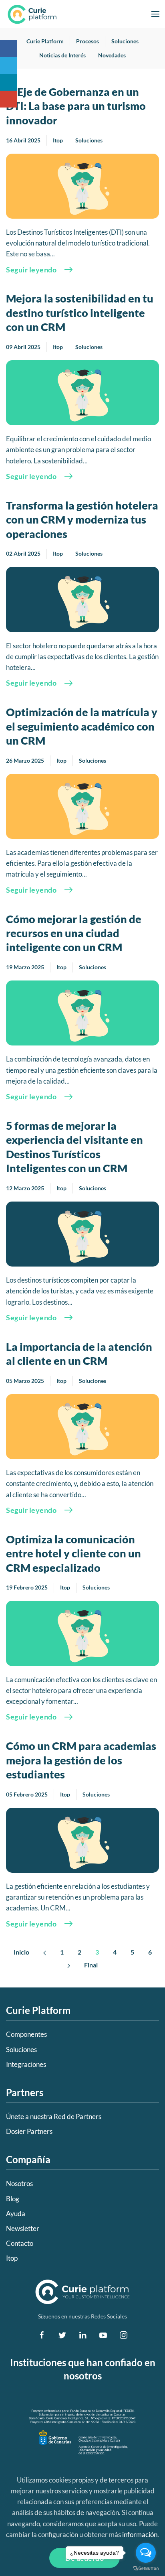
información (140, 2534)
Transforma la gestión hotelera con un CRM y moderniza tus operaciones (82, 520)
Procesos (88, 41)
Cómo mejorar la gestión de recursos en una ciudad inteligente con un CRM (74, 933)
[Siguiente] (69, 1965)
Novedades (112, 55)
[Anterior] (45, 1952)
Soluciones (125, 41)
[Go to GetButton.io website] (146, 2568)
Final (91, 1965)
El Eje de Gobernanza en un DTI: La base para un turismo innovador (76, 106)
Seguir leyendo (31, 270)
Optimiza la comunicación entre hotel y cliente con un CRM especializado (73, 1553)
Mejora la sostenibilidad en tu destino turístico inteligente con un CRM (80, 313)
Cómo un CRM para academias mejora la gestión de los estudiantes (81, 1760)
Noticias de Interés (62, 55)
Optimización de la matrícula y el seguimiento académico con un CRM (82, 726)
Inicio (21, 1952)
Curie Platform (45, 41)
